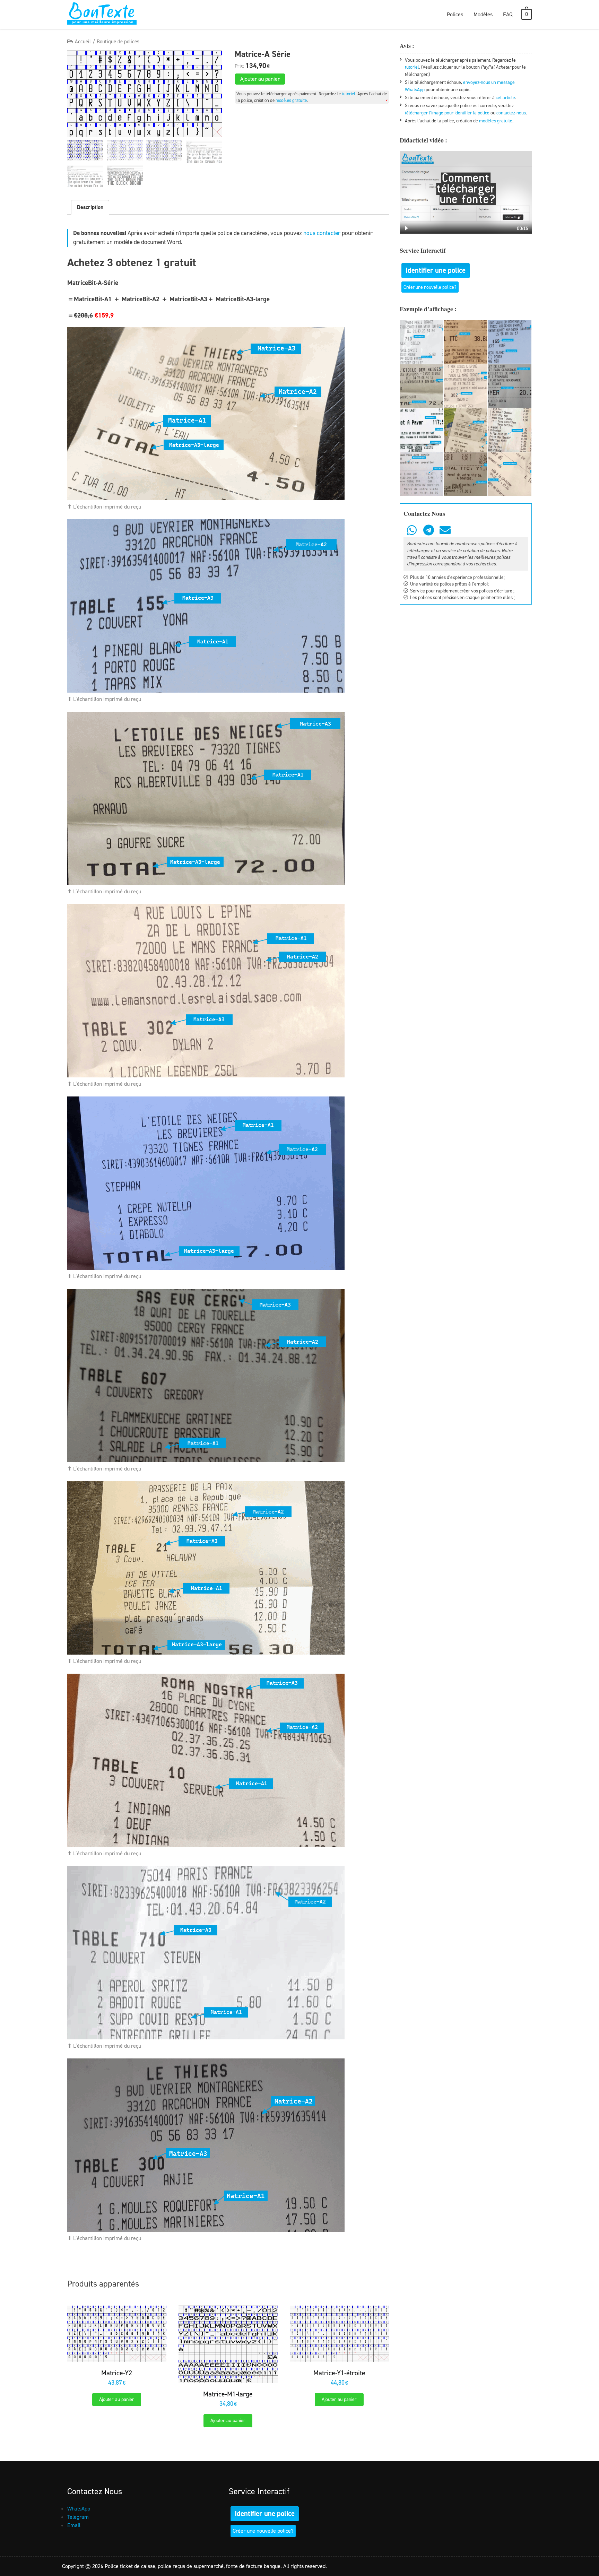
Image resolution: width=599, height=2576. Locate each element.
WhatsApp (79, 2509)
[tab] (90, 207)
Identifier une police (436, 270)
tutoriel (349, 94)
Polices (455, 14)
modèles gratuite (291, 100)
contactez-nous (511, 113)
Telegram (78, 2517)
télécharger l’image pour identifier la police (447, 113)
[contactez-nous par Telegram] (428, 530)
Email (74, 2525)
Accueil (83, 42)
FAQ (508, 14)
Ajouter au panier (260, 79)
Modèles (483, 14)
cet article (505, 97)
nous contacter (322, 233)
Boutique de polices (118, 42)
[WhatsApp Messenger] (412, 530)
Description (90, 207)
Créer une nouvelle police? (430, 287)
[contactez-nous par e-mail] (445, 530)
